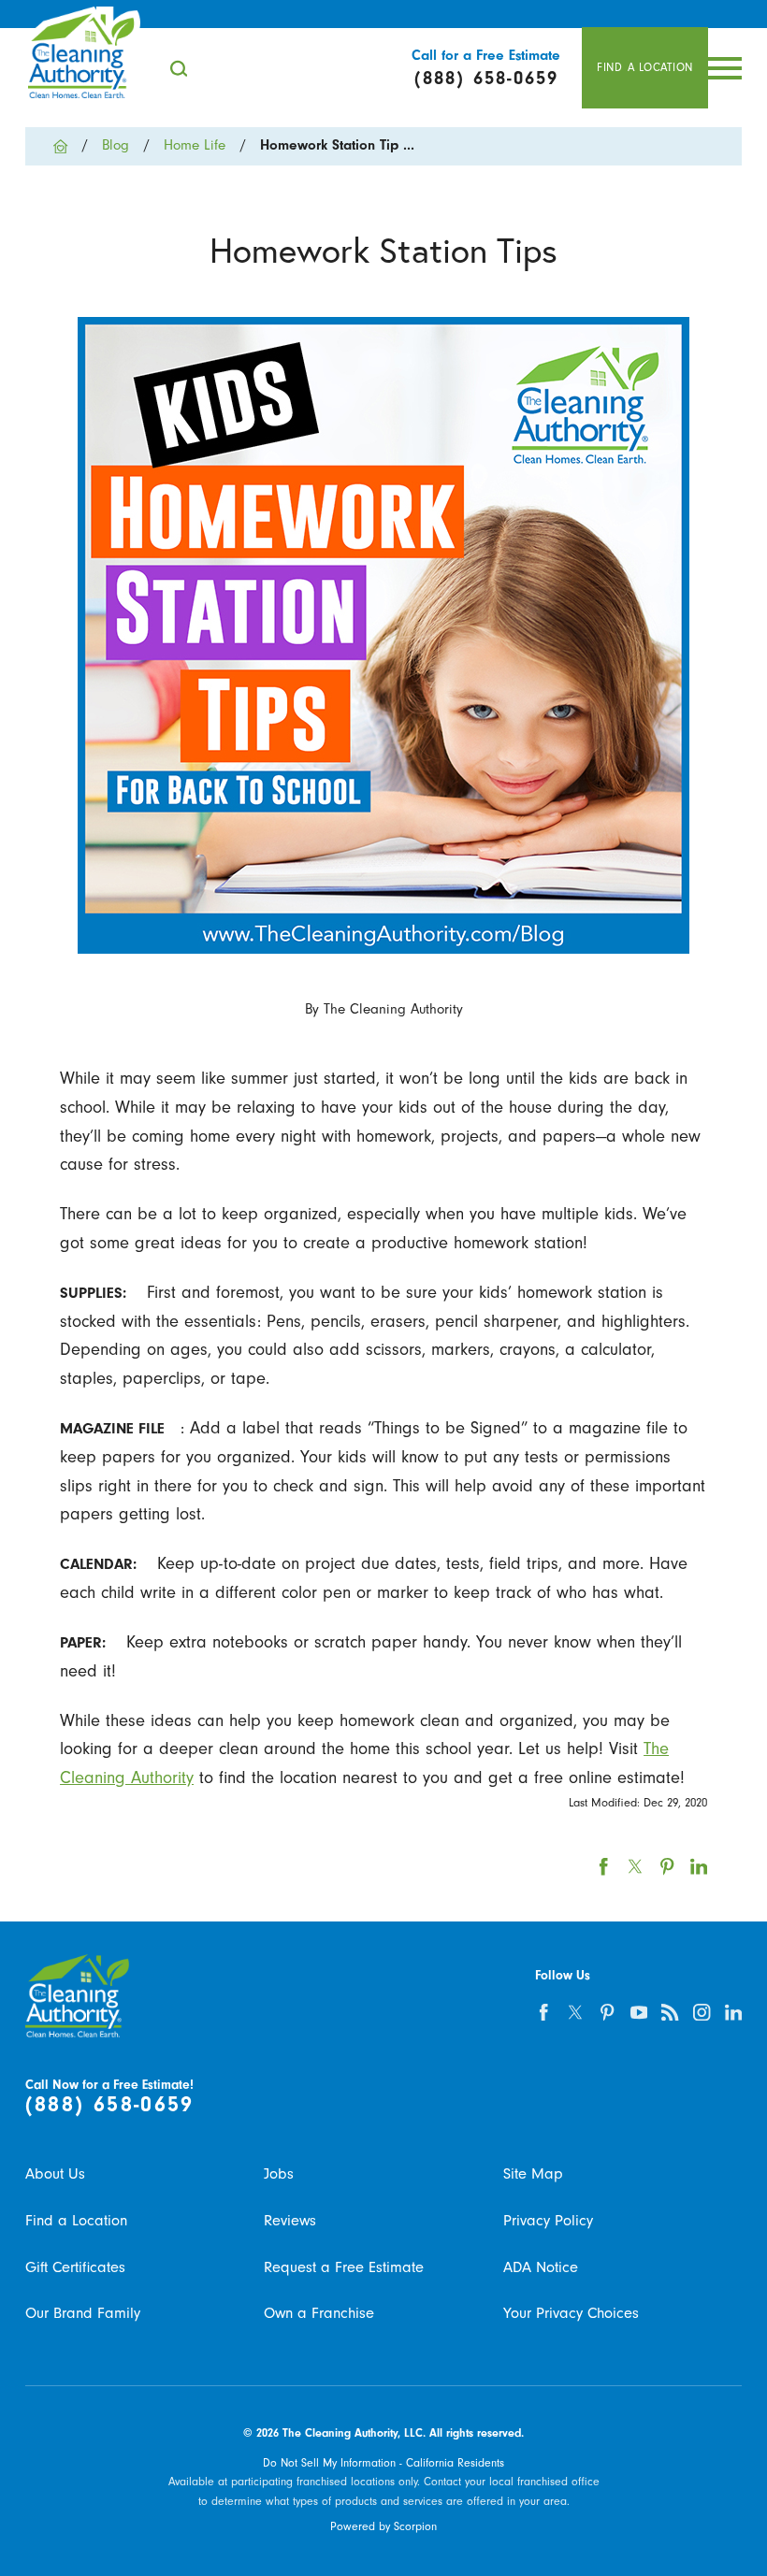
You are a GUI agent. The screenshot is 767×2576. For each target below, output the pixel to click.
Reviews (290, 2220)
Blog (116, 145)
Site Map (533, 2173)
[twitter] (575, 2012)
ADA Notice (541, 2267)
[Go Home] (68, 146)
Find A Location (645, 67)
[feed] (671, 2012)
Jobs (279, 2173)
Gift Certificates (75, 2267)
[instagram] (702, 2012)
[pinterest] (607, 2012)
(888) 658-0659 (110, 2105)
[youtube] (639, 2012)
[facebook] (543, 2012)
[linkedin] (733, 2012)
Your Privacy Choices (571, 2313)
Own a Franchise (319, 2313)
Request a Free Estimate (344, 2267)
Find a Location (76, 2220)
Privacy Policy (548, 2220)
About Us (55, 2173)
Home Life (195, 145)
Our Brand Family (83, 2313)
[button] (725, 68)
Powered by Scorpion (383, 2526)
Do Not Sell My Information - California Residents (383, 2463)
